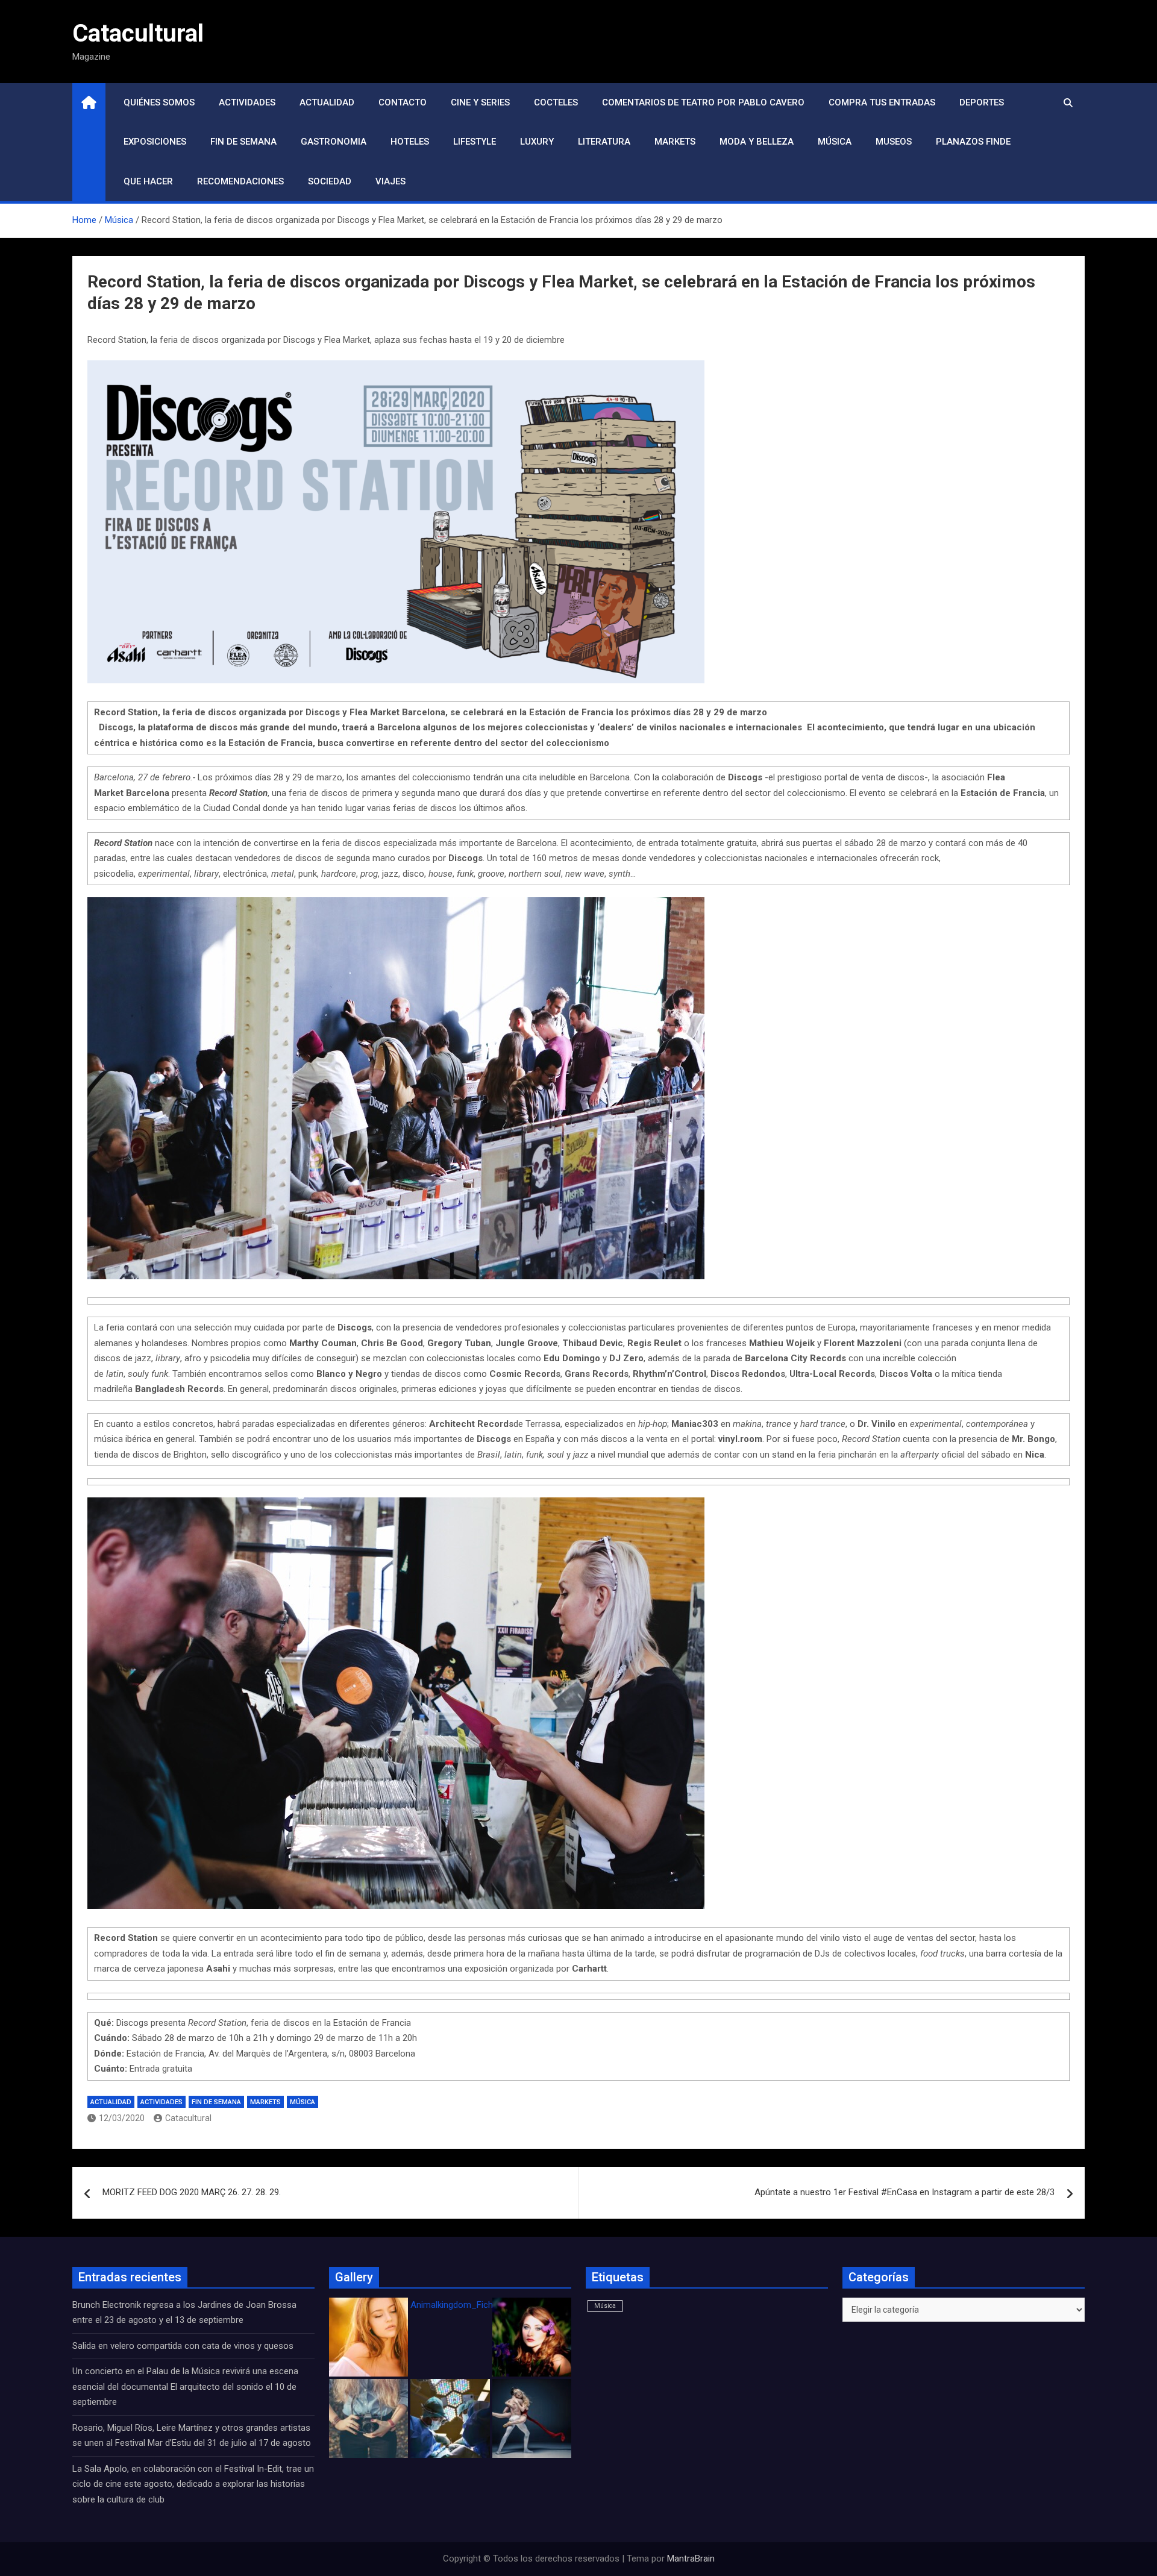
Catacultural (138, 33)
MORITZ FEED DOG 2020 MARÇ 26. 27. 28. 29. (192, 2192)
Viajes (390, 181)
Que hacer (148, 181)
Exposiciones (155, 142)
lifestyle (475, 142)
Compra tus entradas (882, 102)
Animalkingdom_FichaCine (463, 2305)
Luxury (537, 142)
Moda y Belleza (757, 142)
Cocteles (556, 102)
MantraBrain (691, 2559)
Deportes (982, 102)
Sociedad (330, 181)
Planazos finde (973, 142)
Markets (675, 142)
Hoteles (410, 142)
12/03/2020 (122, 2118)
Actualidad (327, 102)
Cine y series (480, 102)
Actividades (247, 102)
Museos (894, 142)
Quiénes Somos (159, 102)
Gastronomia (334, 142)
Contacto (403, 102)
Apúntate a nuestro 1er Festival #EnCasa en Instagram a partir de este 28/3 (905, 2192)
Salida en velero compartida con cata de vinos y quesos (183, 2346)
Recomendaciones (240, 181)
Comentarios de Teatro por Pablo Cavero (703, 102)
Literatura (604, 142)
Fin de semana (243, 142)
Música (835, 142)
